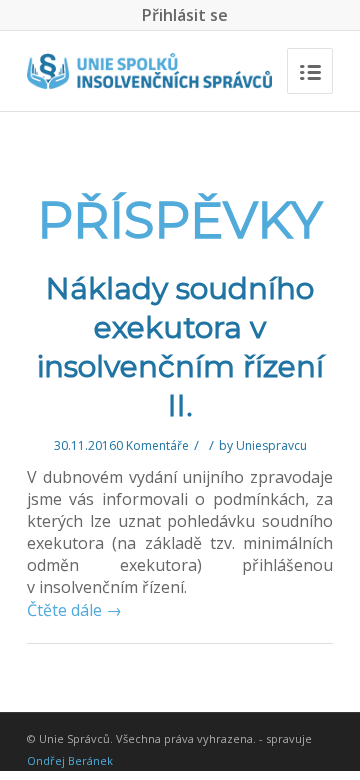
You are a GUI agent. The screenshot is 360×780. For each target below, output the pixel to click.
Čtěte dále (74, 610)
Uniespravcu (271, 445)
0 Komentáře (152, 445)
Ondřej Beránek (70, 760)
